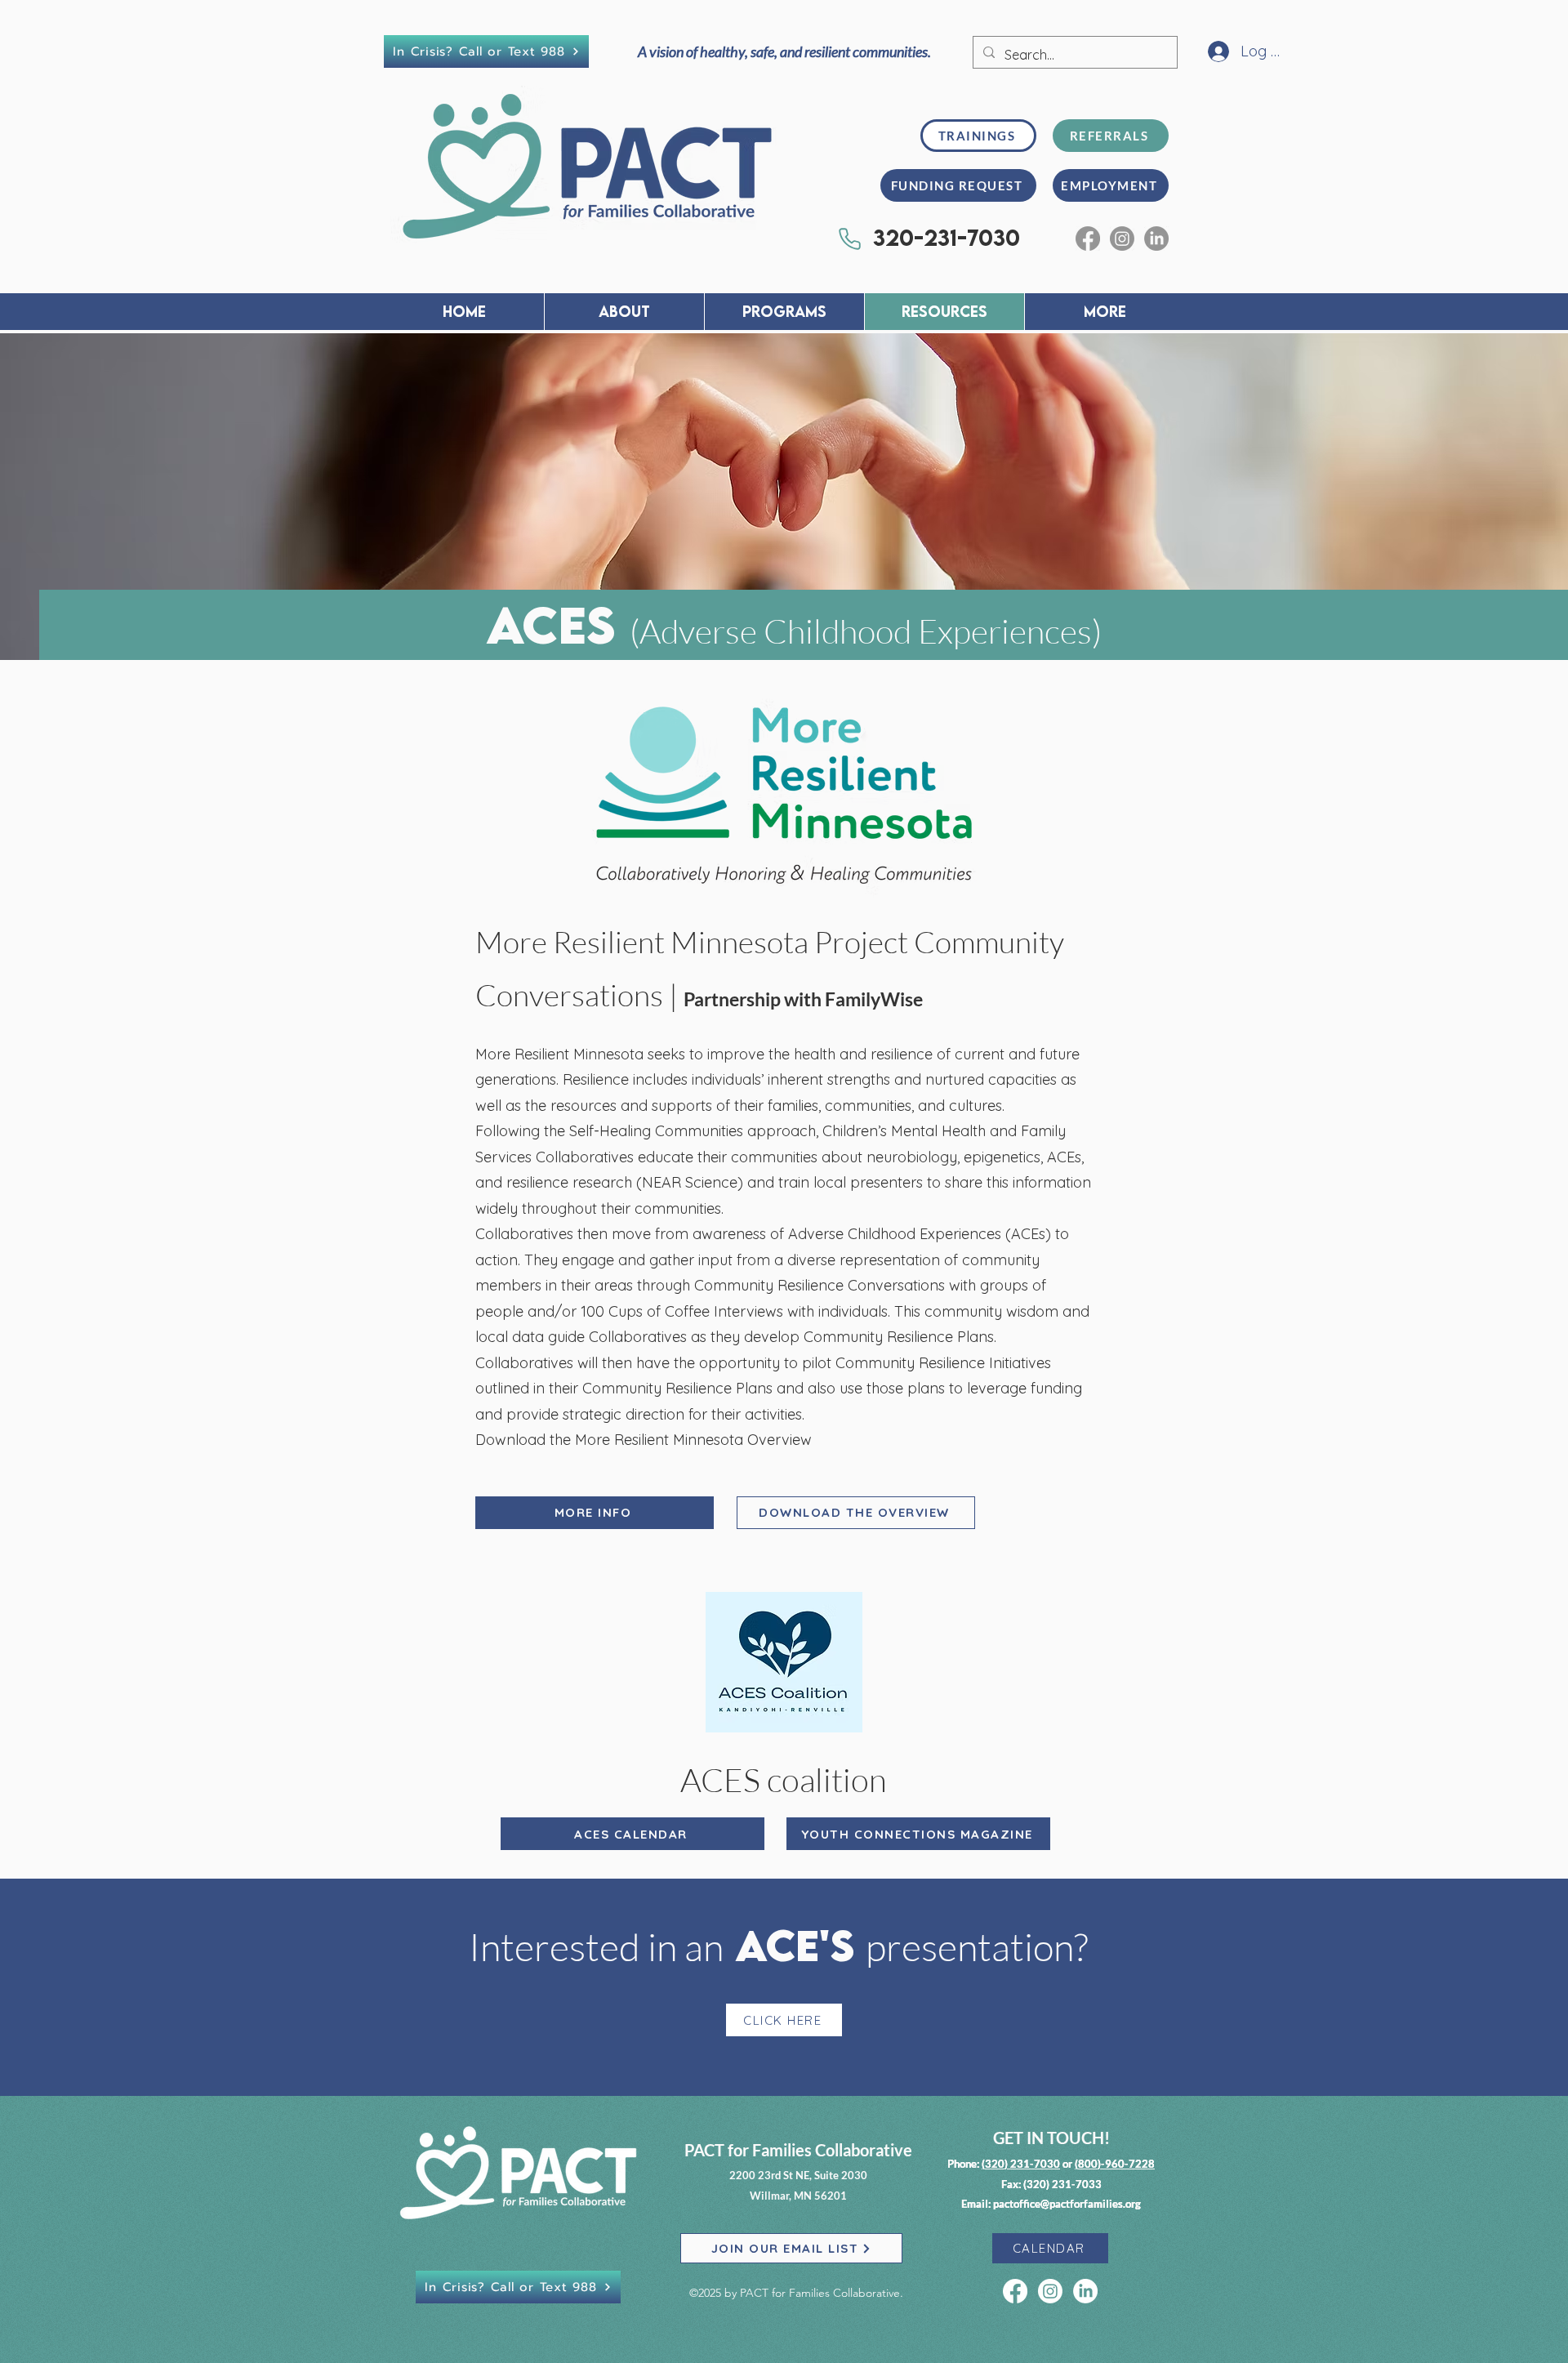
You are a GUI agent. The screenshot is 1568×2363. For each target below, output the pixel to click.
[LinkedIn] (1156, 239)
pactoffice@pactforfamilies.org (1067, 2204)
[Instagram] (1122, 239)
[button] (784, 312)
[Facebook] (1088, 239)
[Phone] (849, 239)
